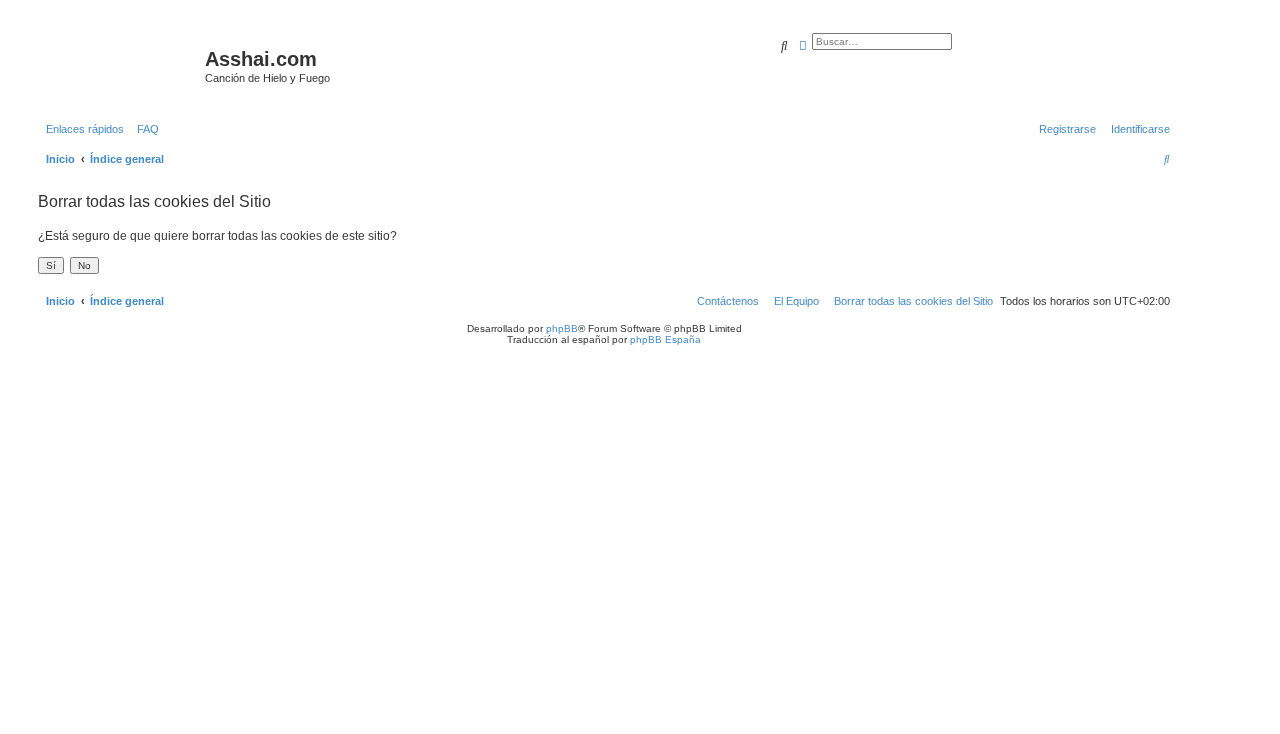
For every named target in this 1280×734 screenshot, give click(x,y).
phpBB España (665, 339)
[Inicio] (119, 65)
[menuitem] (144, 129)
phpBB (562, 328)
